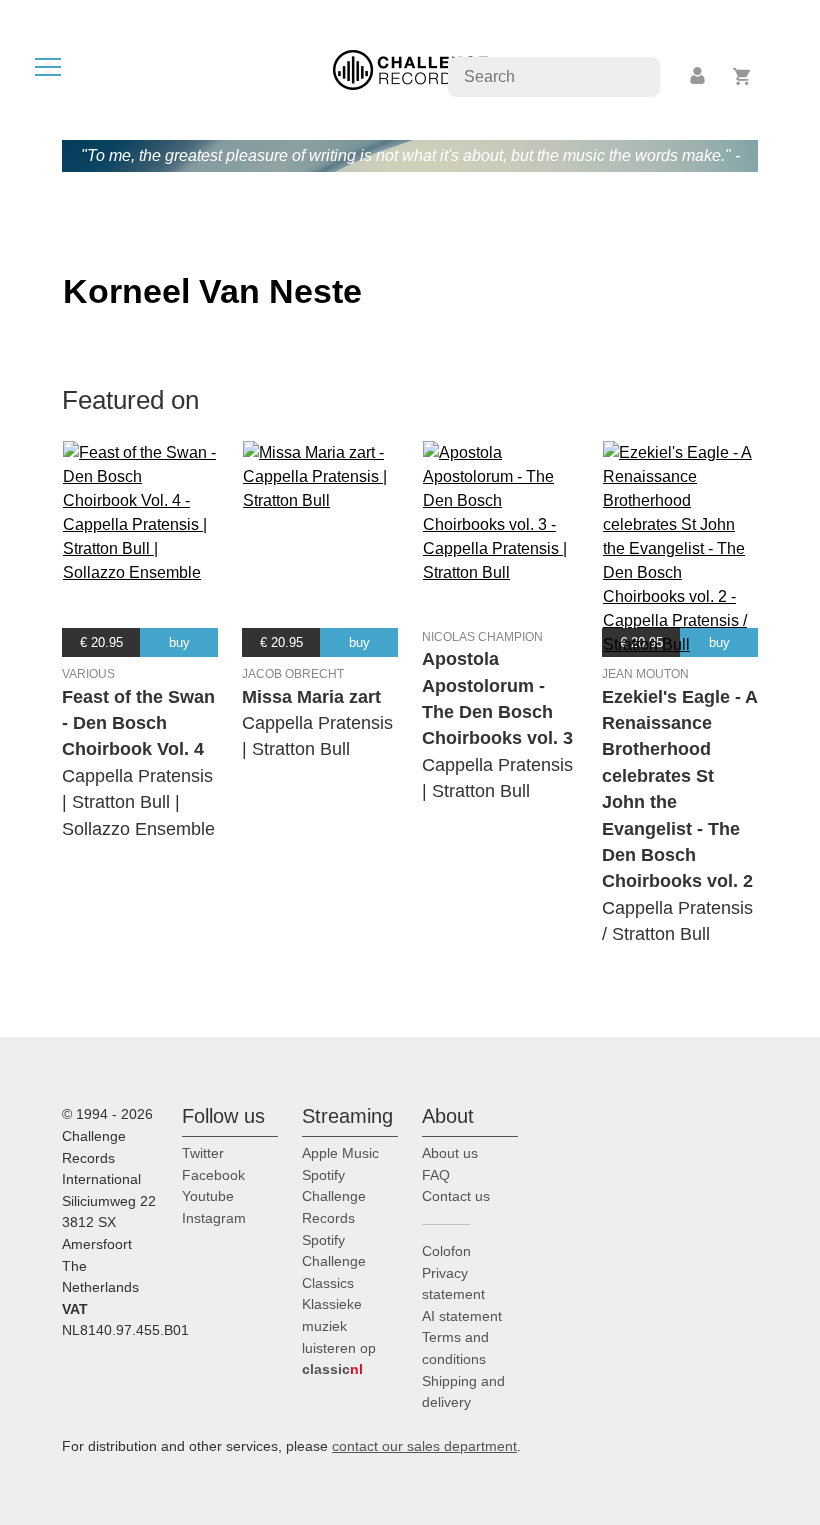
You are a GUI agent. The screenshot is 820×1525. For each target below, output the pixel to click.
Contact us (456, 1196)
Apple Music (340, 1153)
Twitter (203, 1153)
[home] (410, 68)
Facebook (213, 1175)
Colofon (446, 1251)
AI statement (462, 1316)
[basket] (742, 76)
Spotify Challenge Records (334, 1196)
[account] (699, 76)
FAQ (436, 1175)
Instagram (214, 1218)
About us (450, 1153)
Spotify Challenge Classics (334, 1261)
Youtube (208, 1196)
